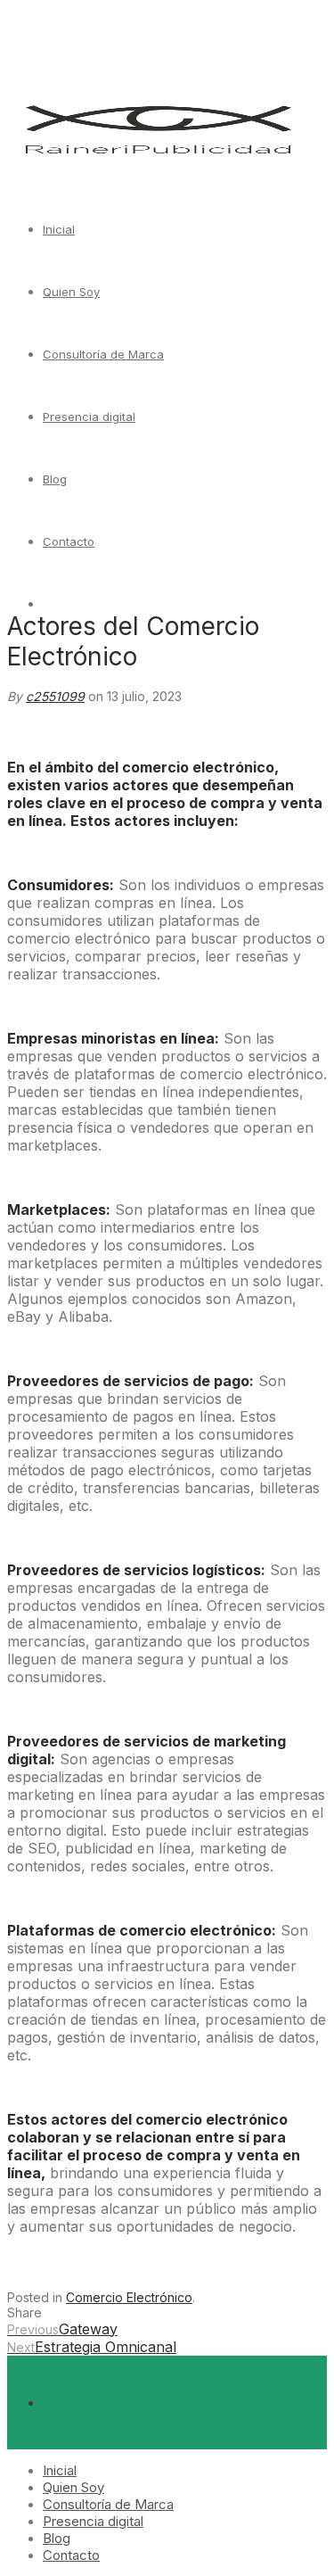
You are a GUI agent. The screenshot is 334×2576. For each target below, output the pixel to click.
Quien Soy (71, 292)
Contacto (69, 541)
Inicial (59, 229)
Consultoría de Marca (103, 354)
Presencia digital (89, 417)
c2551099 (55, 696)
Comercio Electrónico (129, 2297)
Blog (55, 479)
